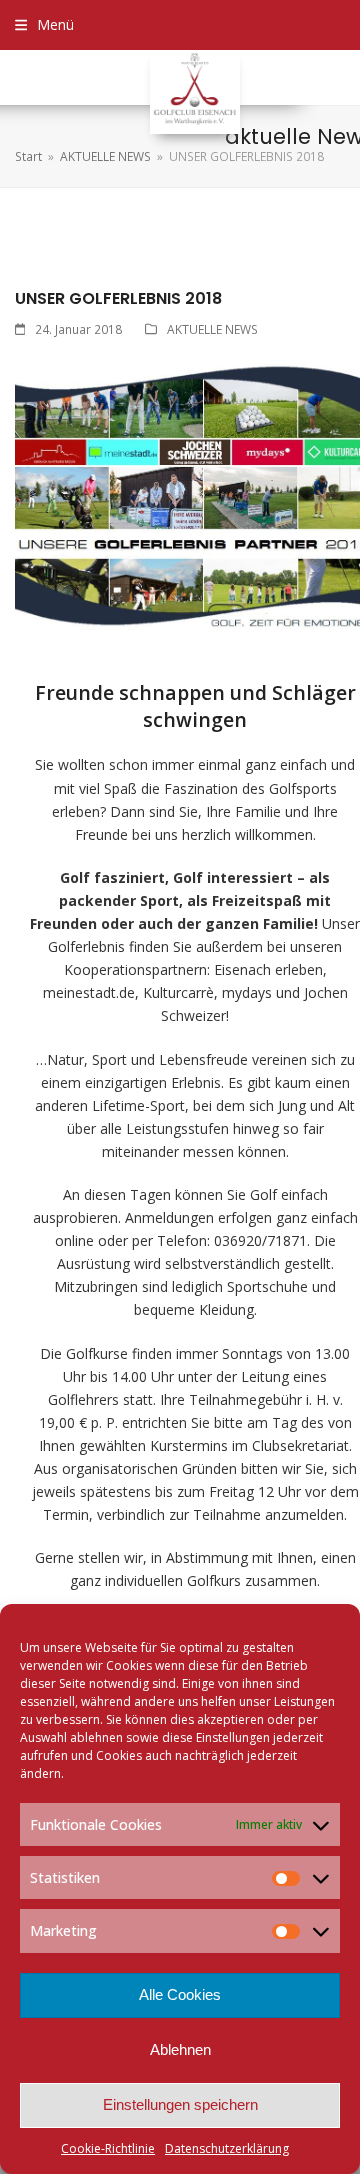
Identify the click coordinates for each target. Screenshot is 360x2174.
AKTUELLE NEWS (212, 329)
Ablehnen (180, 2049)
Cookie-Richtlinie (108, 2148)
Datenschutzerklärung (227, 2148)
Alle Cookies (180, 1994)
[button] (44, 24)
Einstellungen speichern (180, 2104)
